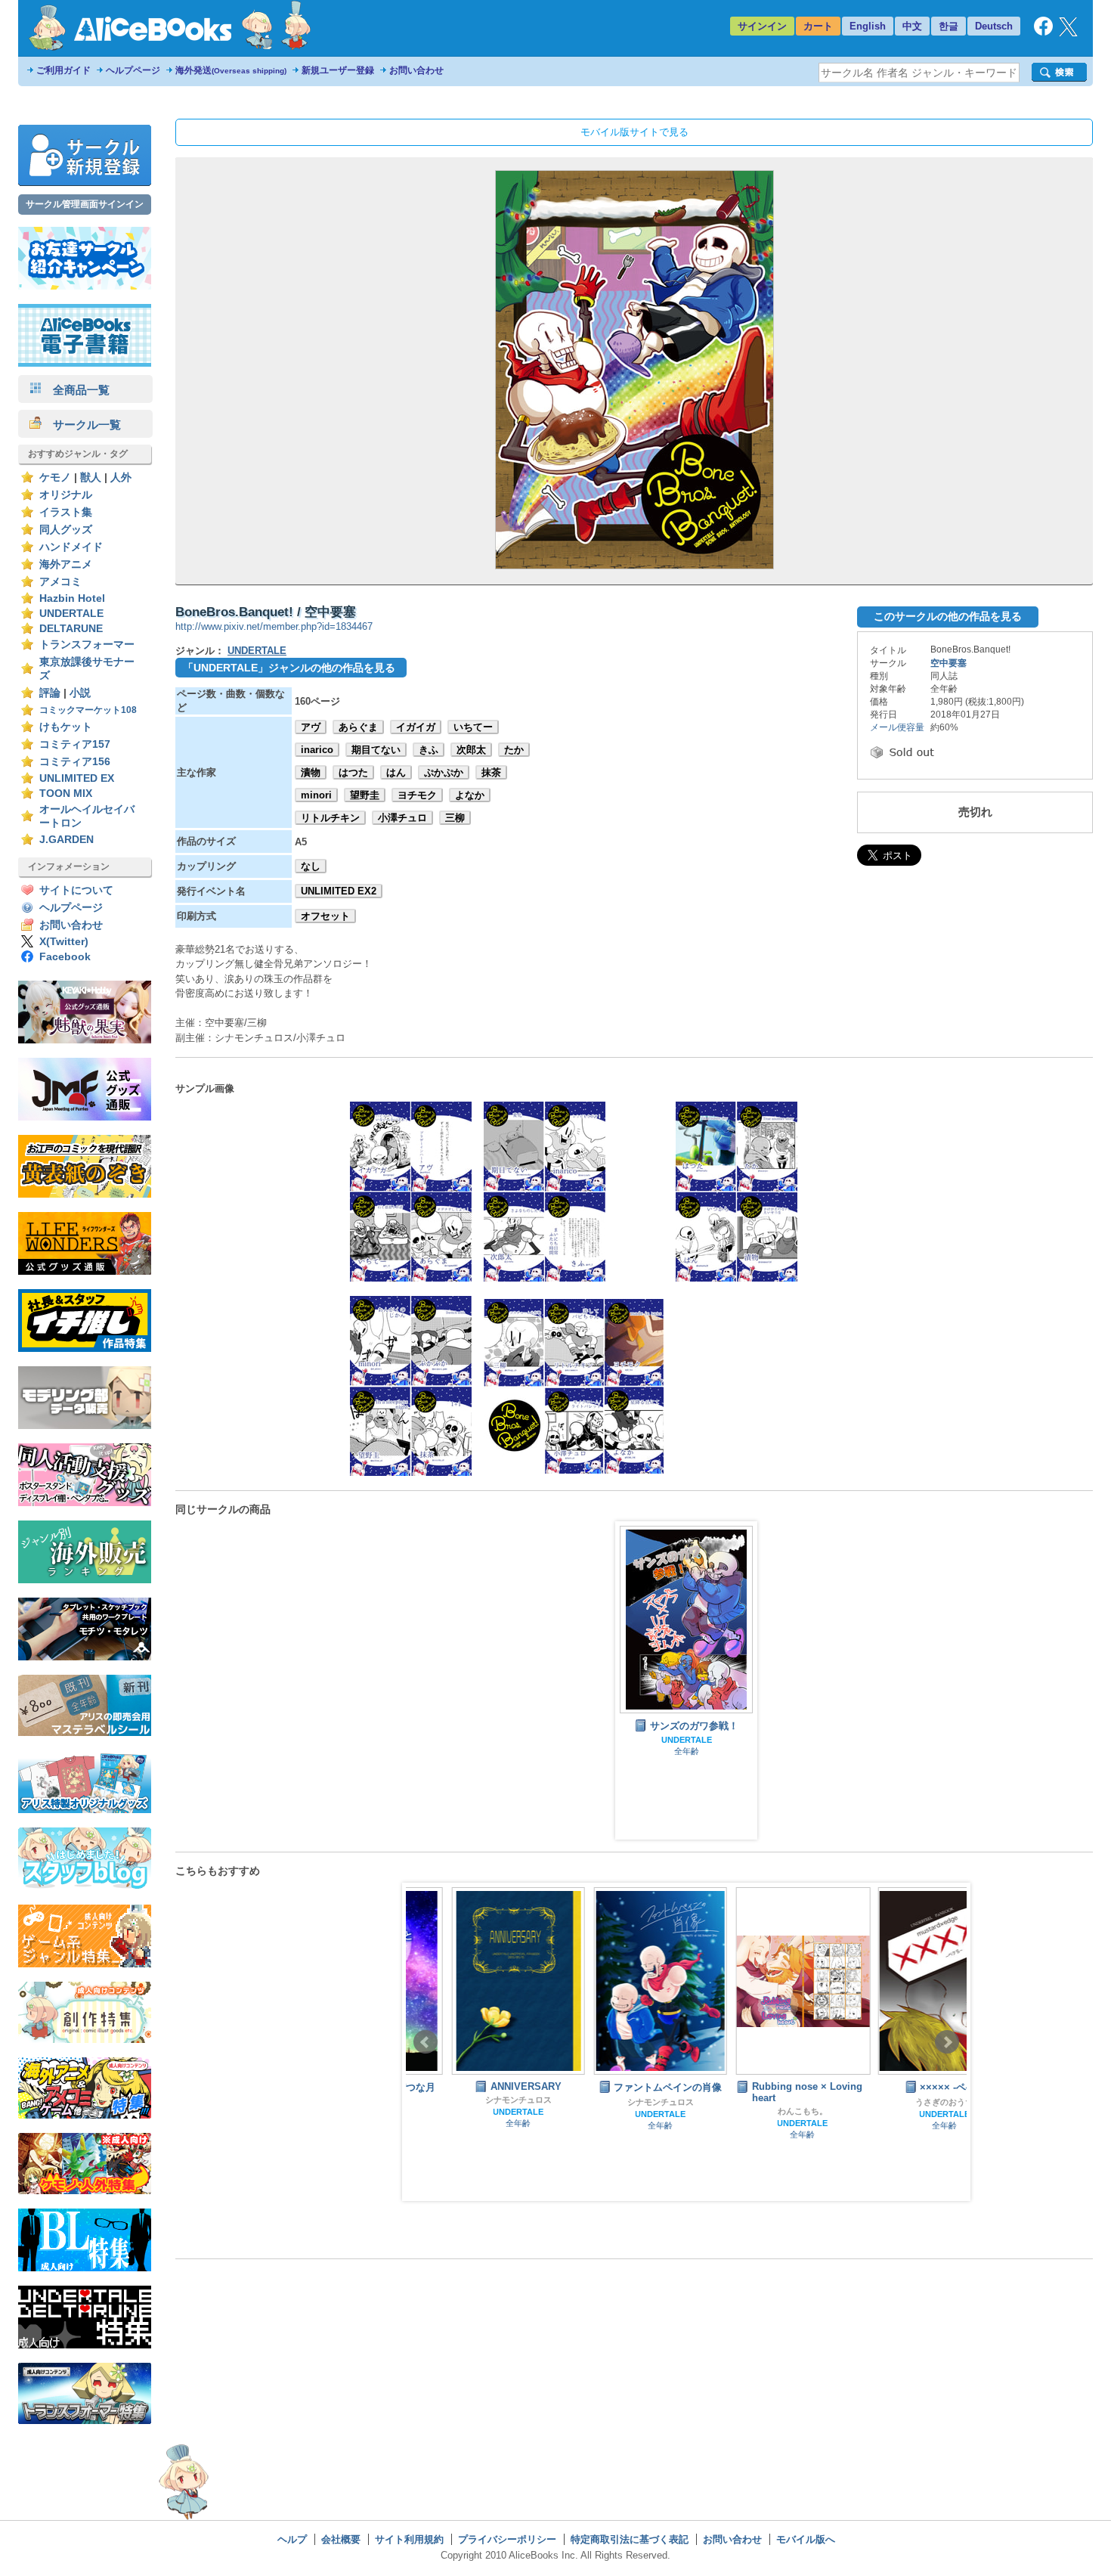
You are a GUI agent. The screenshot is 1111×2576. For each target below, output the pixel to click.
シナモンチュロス (473, 2100)
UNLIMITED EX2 (339, 891)
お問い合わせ (416, 70)
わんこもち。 (757, 2111)
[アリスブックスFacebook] (1043, 32)
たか (514, 750)
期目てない (376, 750)
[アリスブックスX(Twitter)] (1068, 33)
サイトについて (76, 890)
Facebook (65, 957)
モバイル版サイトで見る (634, 132)
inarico (317, 750)
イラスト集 (66, 512)
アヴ (311, 727)
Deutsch (994, 26)
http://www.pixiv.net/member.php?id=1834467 (274, 626)
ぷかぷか (444, 772)
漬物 (311, 772)
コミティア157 (75, 744)
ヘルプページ (133, 70)
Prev (426, 2042)
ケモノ (55, 477)
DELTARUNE (71, 629)
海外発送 (231, 70)
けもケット (66, 727)
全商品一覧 (76, 390)
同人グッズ (66, 530)
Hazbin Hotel (72, 598)
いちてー (473, 727)
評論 (50, 693)
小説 (80, 693)
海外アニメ (66, 564)
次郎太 (471, 750)
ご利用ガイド (63, 70)
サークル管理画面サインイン (85, 204)
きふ (429, 750)
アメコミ (60, 582)
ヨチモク (417, 795)
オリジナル (66, 495)
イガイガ (416, 727)
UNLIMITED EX (77, 778)
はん (396, 772)
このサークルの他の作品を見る (948, 616)
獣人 (91, 477)
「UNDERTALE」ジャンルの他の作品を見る (289, 668)
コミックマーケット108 (88, 710)
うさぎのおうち (900, 2102)
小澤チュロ (402, 818)
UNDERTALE (71, 614)
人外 (121, 477)
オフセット (325, 916)
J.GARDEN (67, 840)
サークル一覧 (81, 425)
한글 (949, 26)
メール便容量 (897, 727)
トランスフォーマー (87, 645)
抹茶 (491, 772)
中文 (912, 26)
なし (311, 866)
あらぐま (358, 727)
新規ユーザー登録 (338, 70)
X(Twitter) (64, 942)
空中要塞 (949, 663)
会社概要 (341, 2539)
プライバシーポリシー (507, 2539)
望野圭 (365, 795)
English (868, 26)
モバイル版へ (806, 2539)
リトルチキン (330, 818)
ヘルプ (292, 2539)
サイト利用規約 (409, 2539)
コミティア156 (75, 762)
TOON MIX (66, 794)
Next (947, 2042)
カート (818, 26)
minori (316, 795)
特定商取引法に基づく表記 (630, 2539)
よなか (470, 795)
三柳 (455, 818)
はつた (353, 772)
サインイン (762, 26)
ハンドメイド (71, 547)
